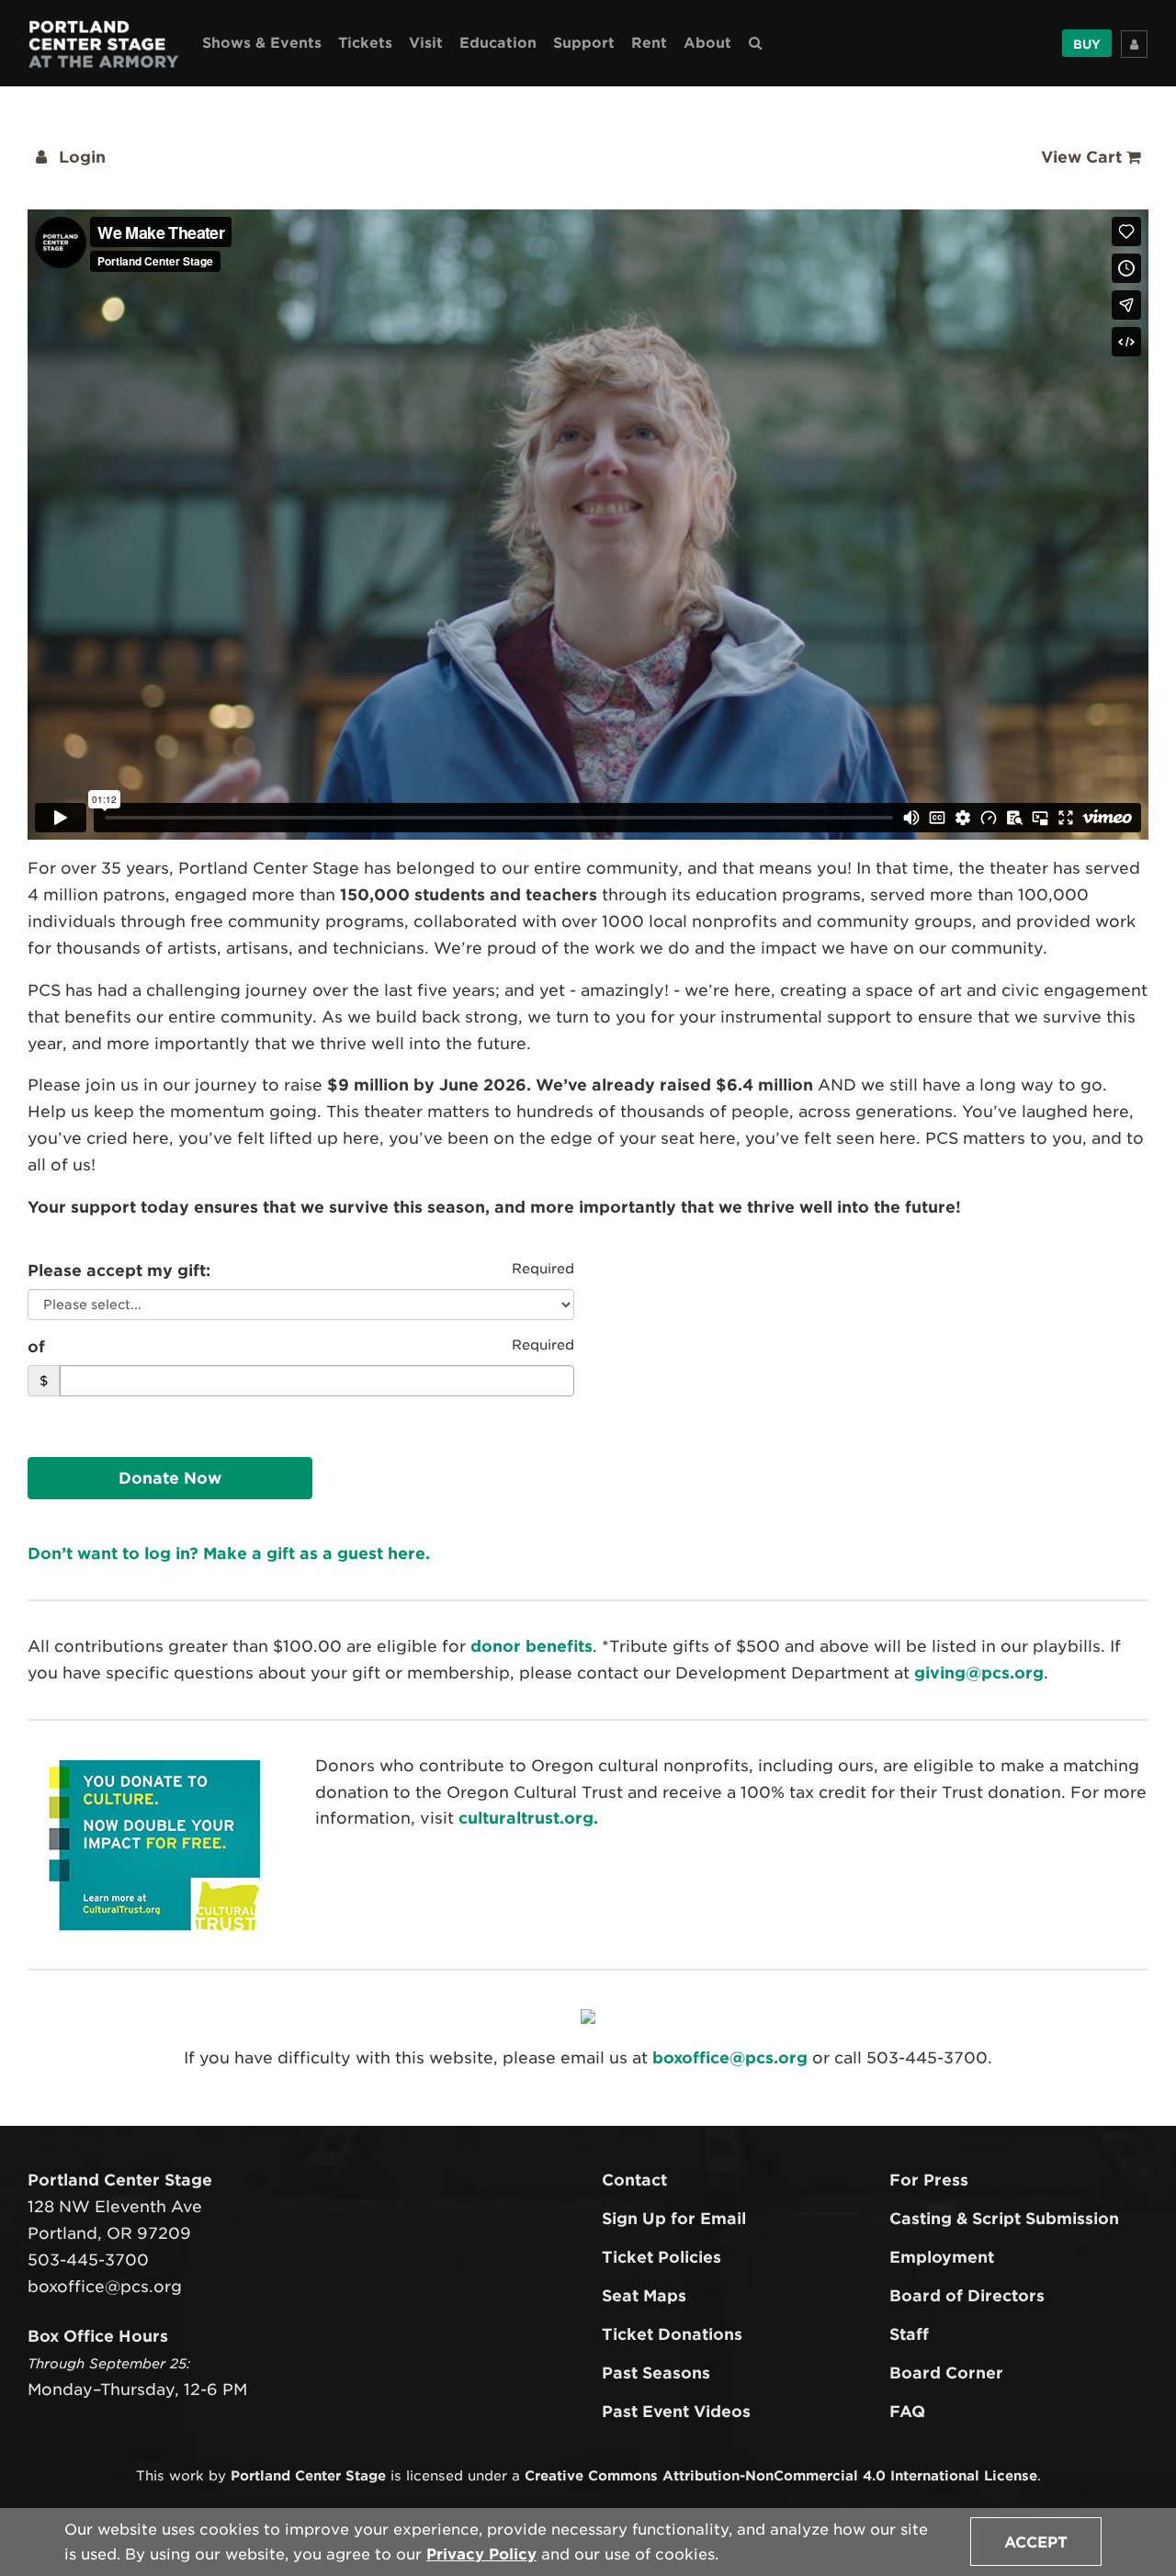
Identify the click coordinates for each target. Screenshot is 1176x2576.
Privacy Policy (481, 2554)
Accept (1036, 2542)
